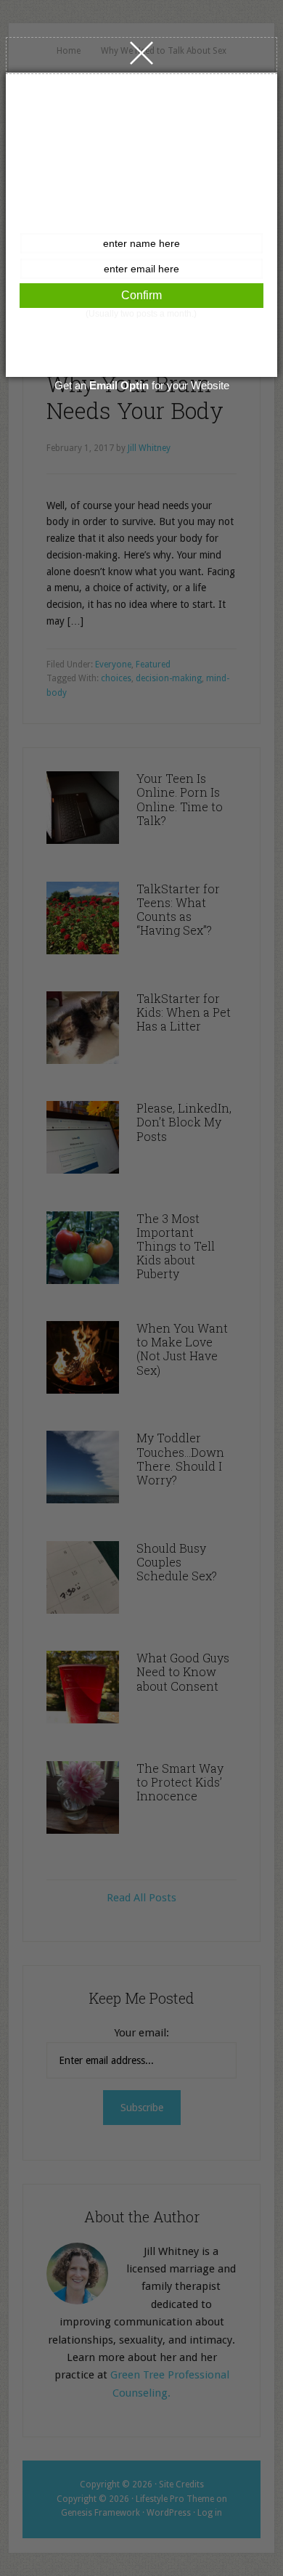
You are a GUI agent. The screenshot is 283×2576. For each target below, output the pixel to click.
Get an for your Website (142, 385)
